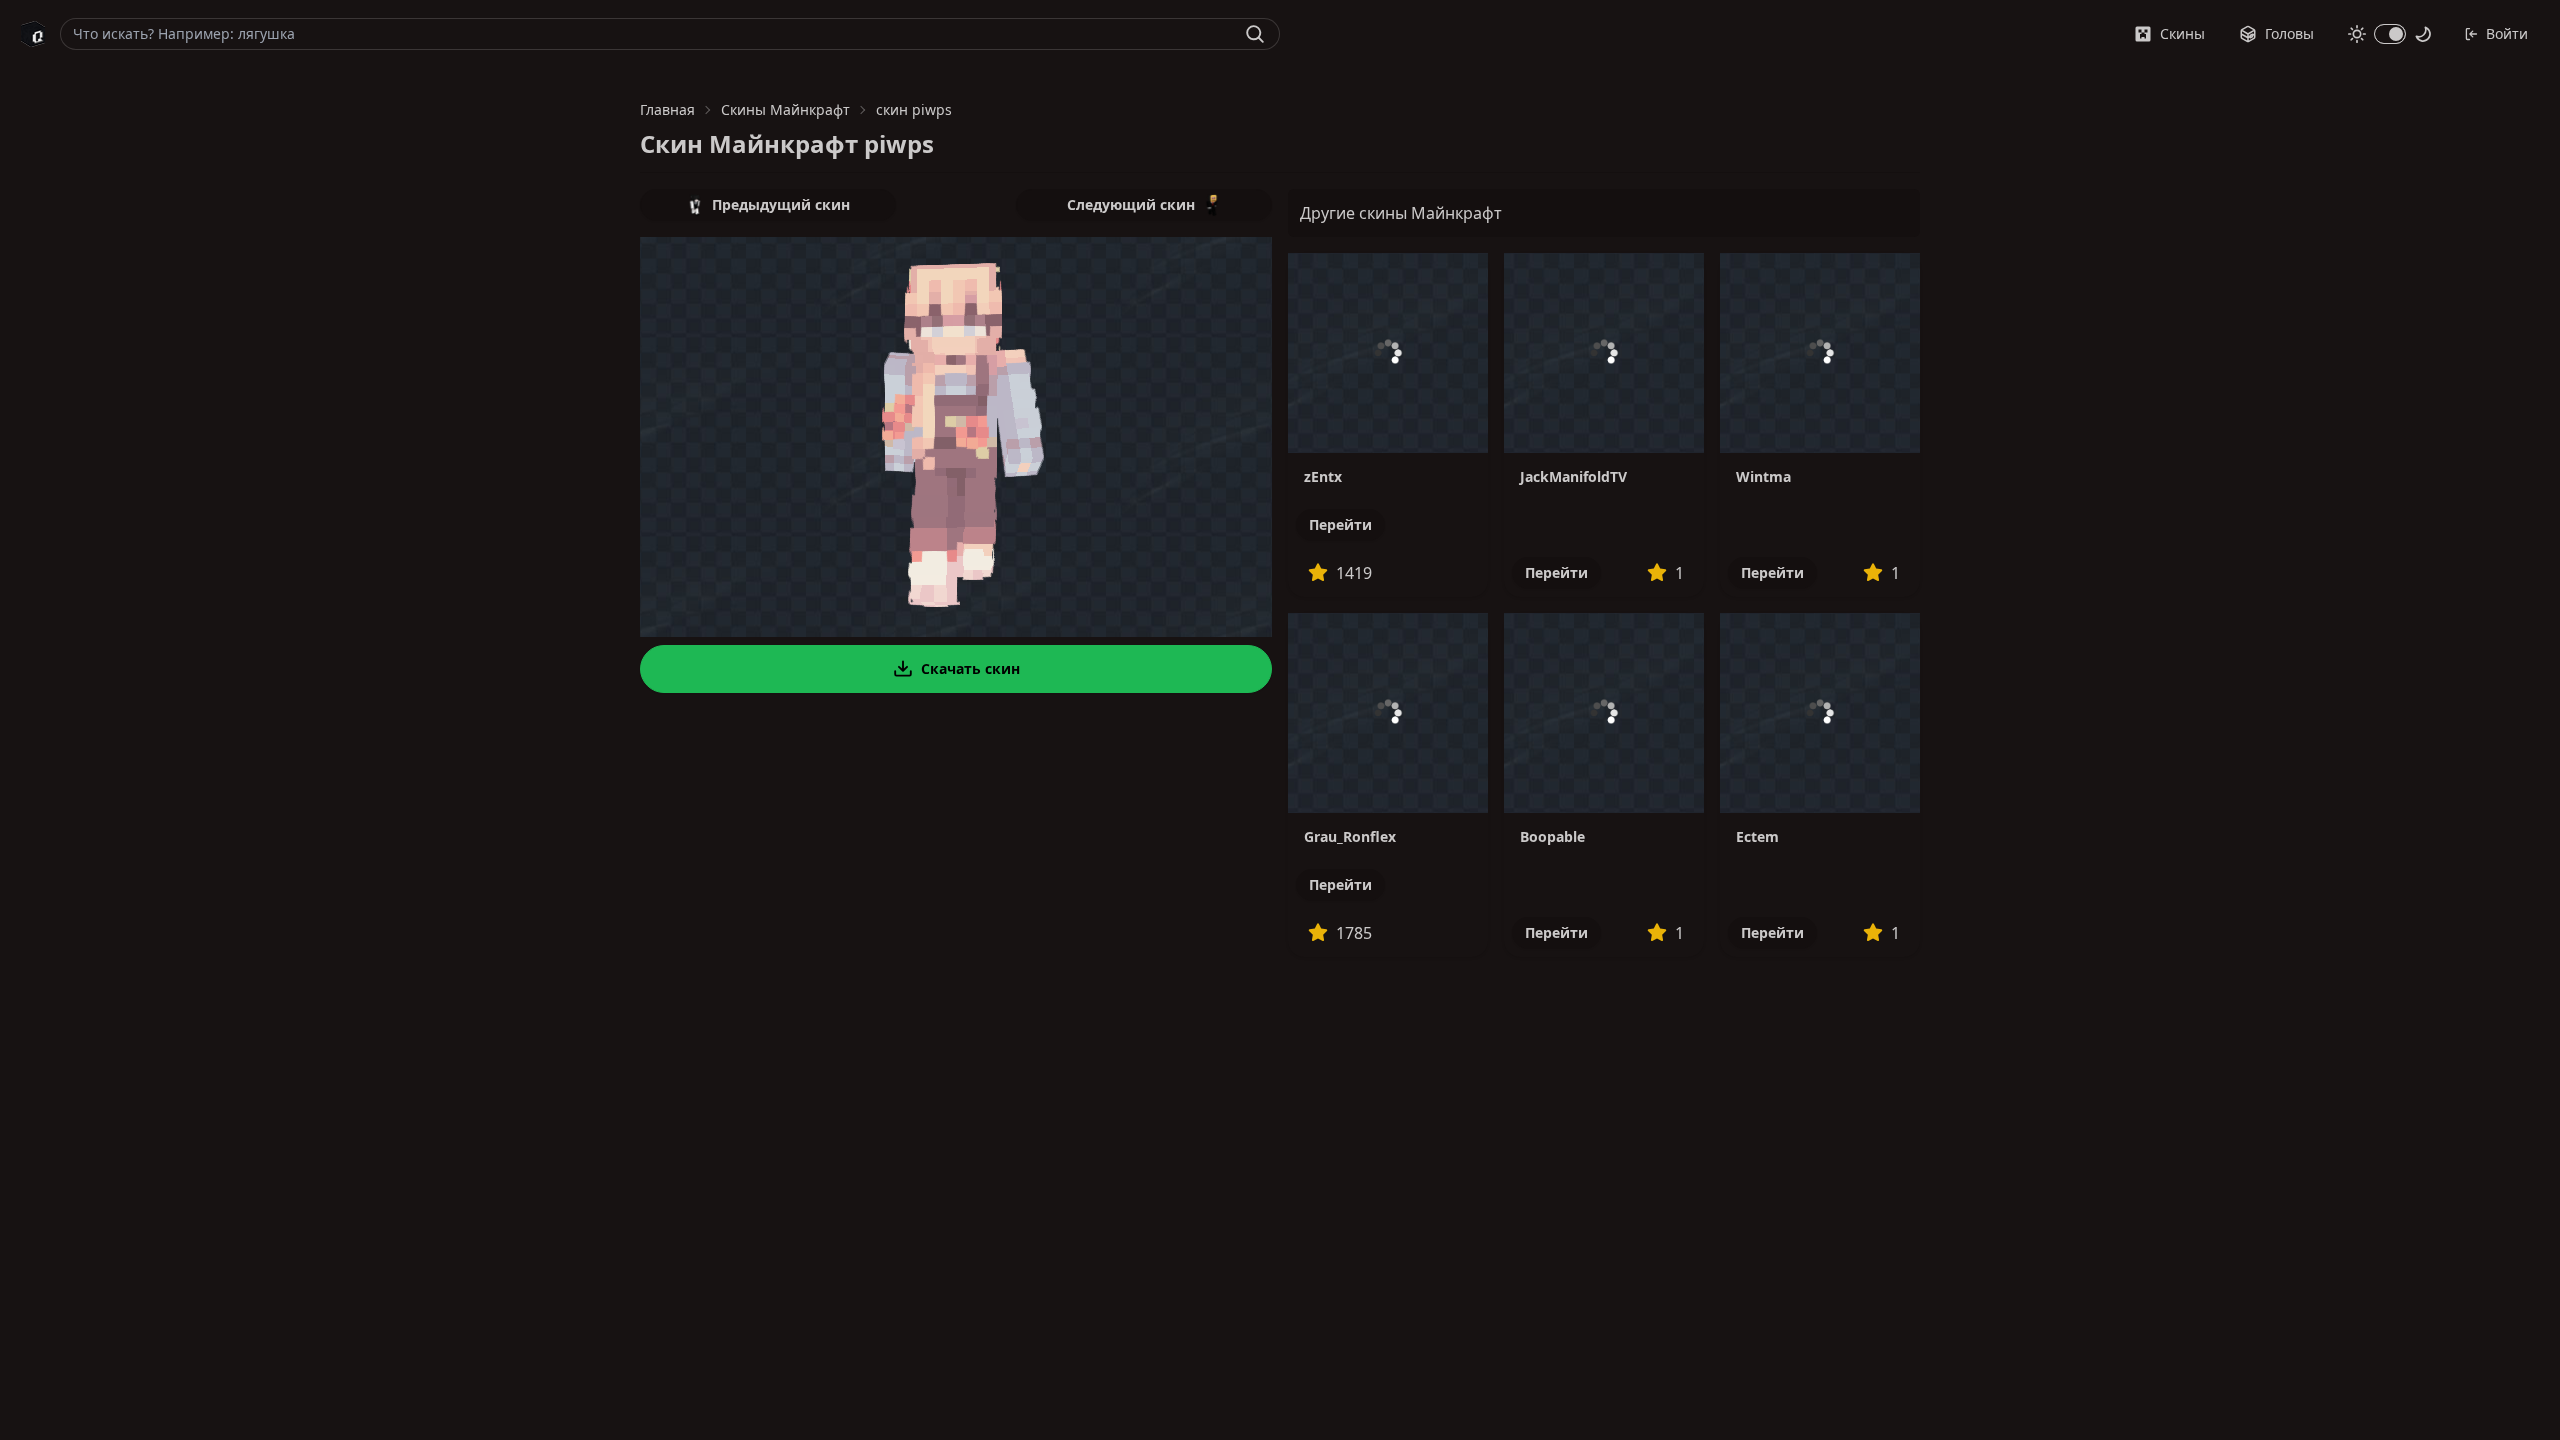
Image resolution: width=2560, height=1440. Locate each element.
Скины (2182, 33)
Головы (2289, 33)
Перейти (1340, 524)
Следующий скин (1131, 204)
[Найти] (1255, 34)
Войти (2507, 33)
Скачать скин (970, 668)
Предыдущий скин (781, 204)
